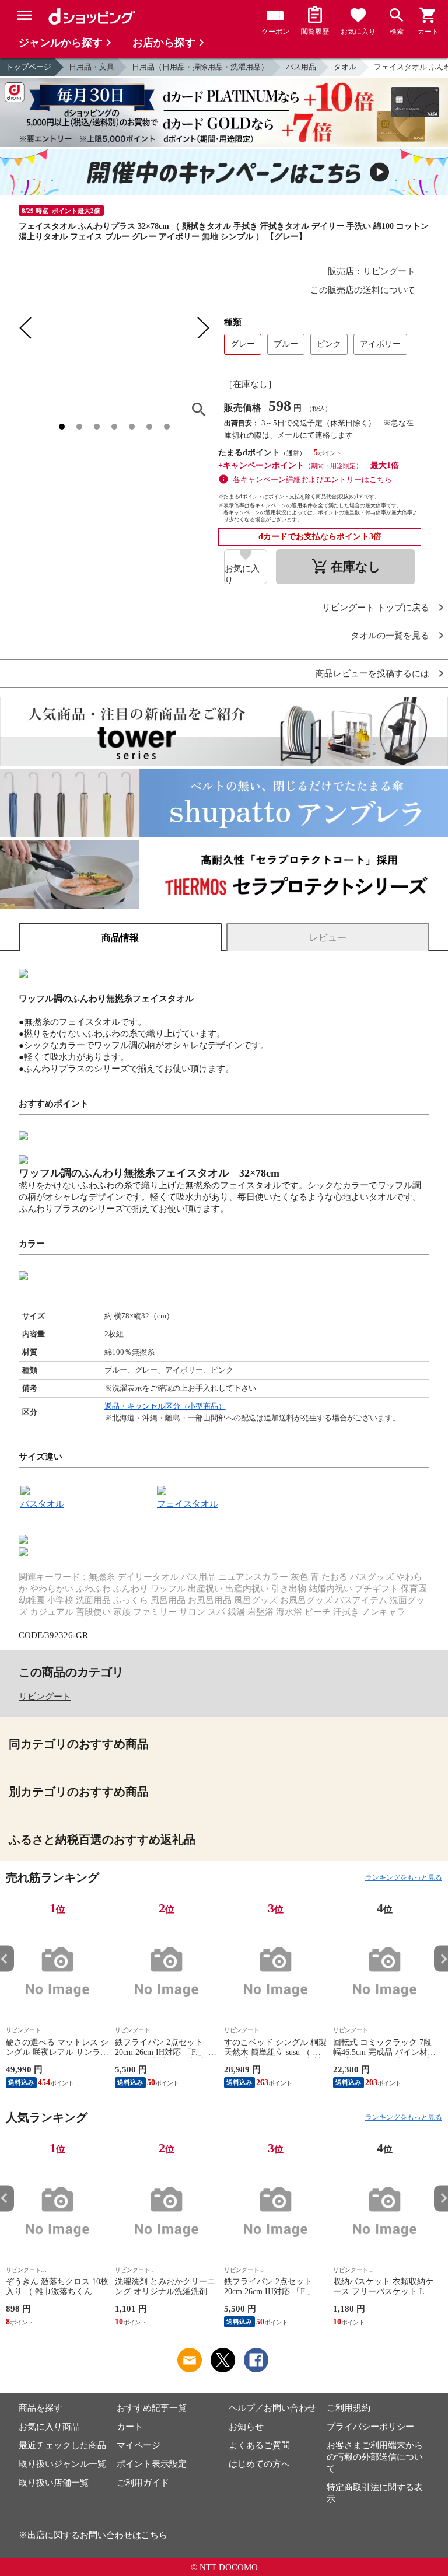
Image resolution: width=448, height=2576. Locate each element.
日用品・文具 (92, 67)
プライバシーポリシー (370, 2427)
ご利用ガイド (143, 2483)
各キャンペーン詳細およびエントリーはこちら (312, 479)
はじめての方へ (259, 2464)
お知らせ (246, 2427)
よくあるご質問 (259, 2445)
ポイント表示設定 (152, 2464)
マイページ (139, 2445)
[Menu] (24, 15)
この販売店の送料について (363, 290)
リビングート (45, 1697)
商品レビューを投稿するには (372, 674)
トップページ (29, 67)
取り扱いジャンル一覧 (62, 2464)
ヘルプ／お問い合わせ (272, 2408)
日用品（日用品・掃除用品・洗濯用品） (200, 67)
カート (130, 2427)
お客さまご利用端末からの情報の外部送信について (375, 2457)
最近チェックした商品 (62, 2445)
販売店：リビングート (372, 271)
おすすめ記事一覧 (152, 2408)
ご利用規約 (349, 2408)
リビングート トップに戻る (376, 608)
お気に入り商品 (49, 2427)
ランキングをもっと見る (404, 1877)
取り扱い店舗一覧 (54, 2483)
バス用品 (301, 67)
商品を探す (41, 2408)
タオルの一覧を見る (390, 636)
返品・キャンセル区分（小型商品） (165, 1406)
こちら (154, 2535)
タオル (345, 67)
